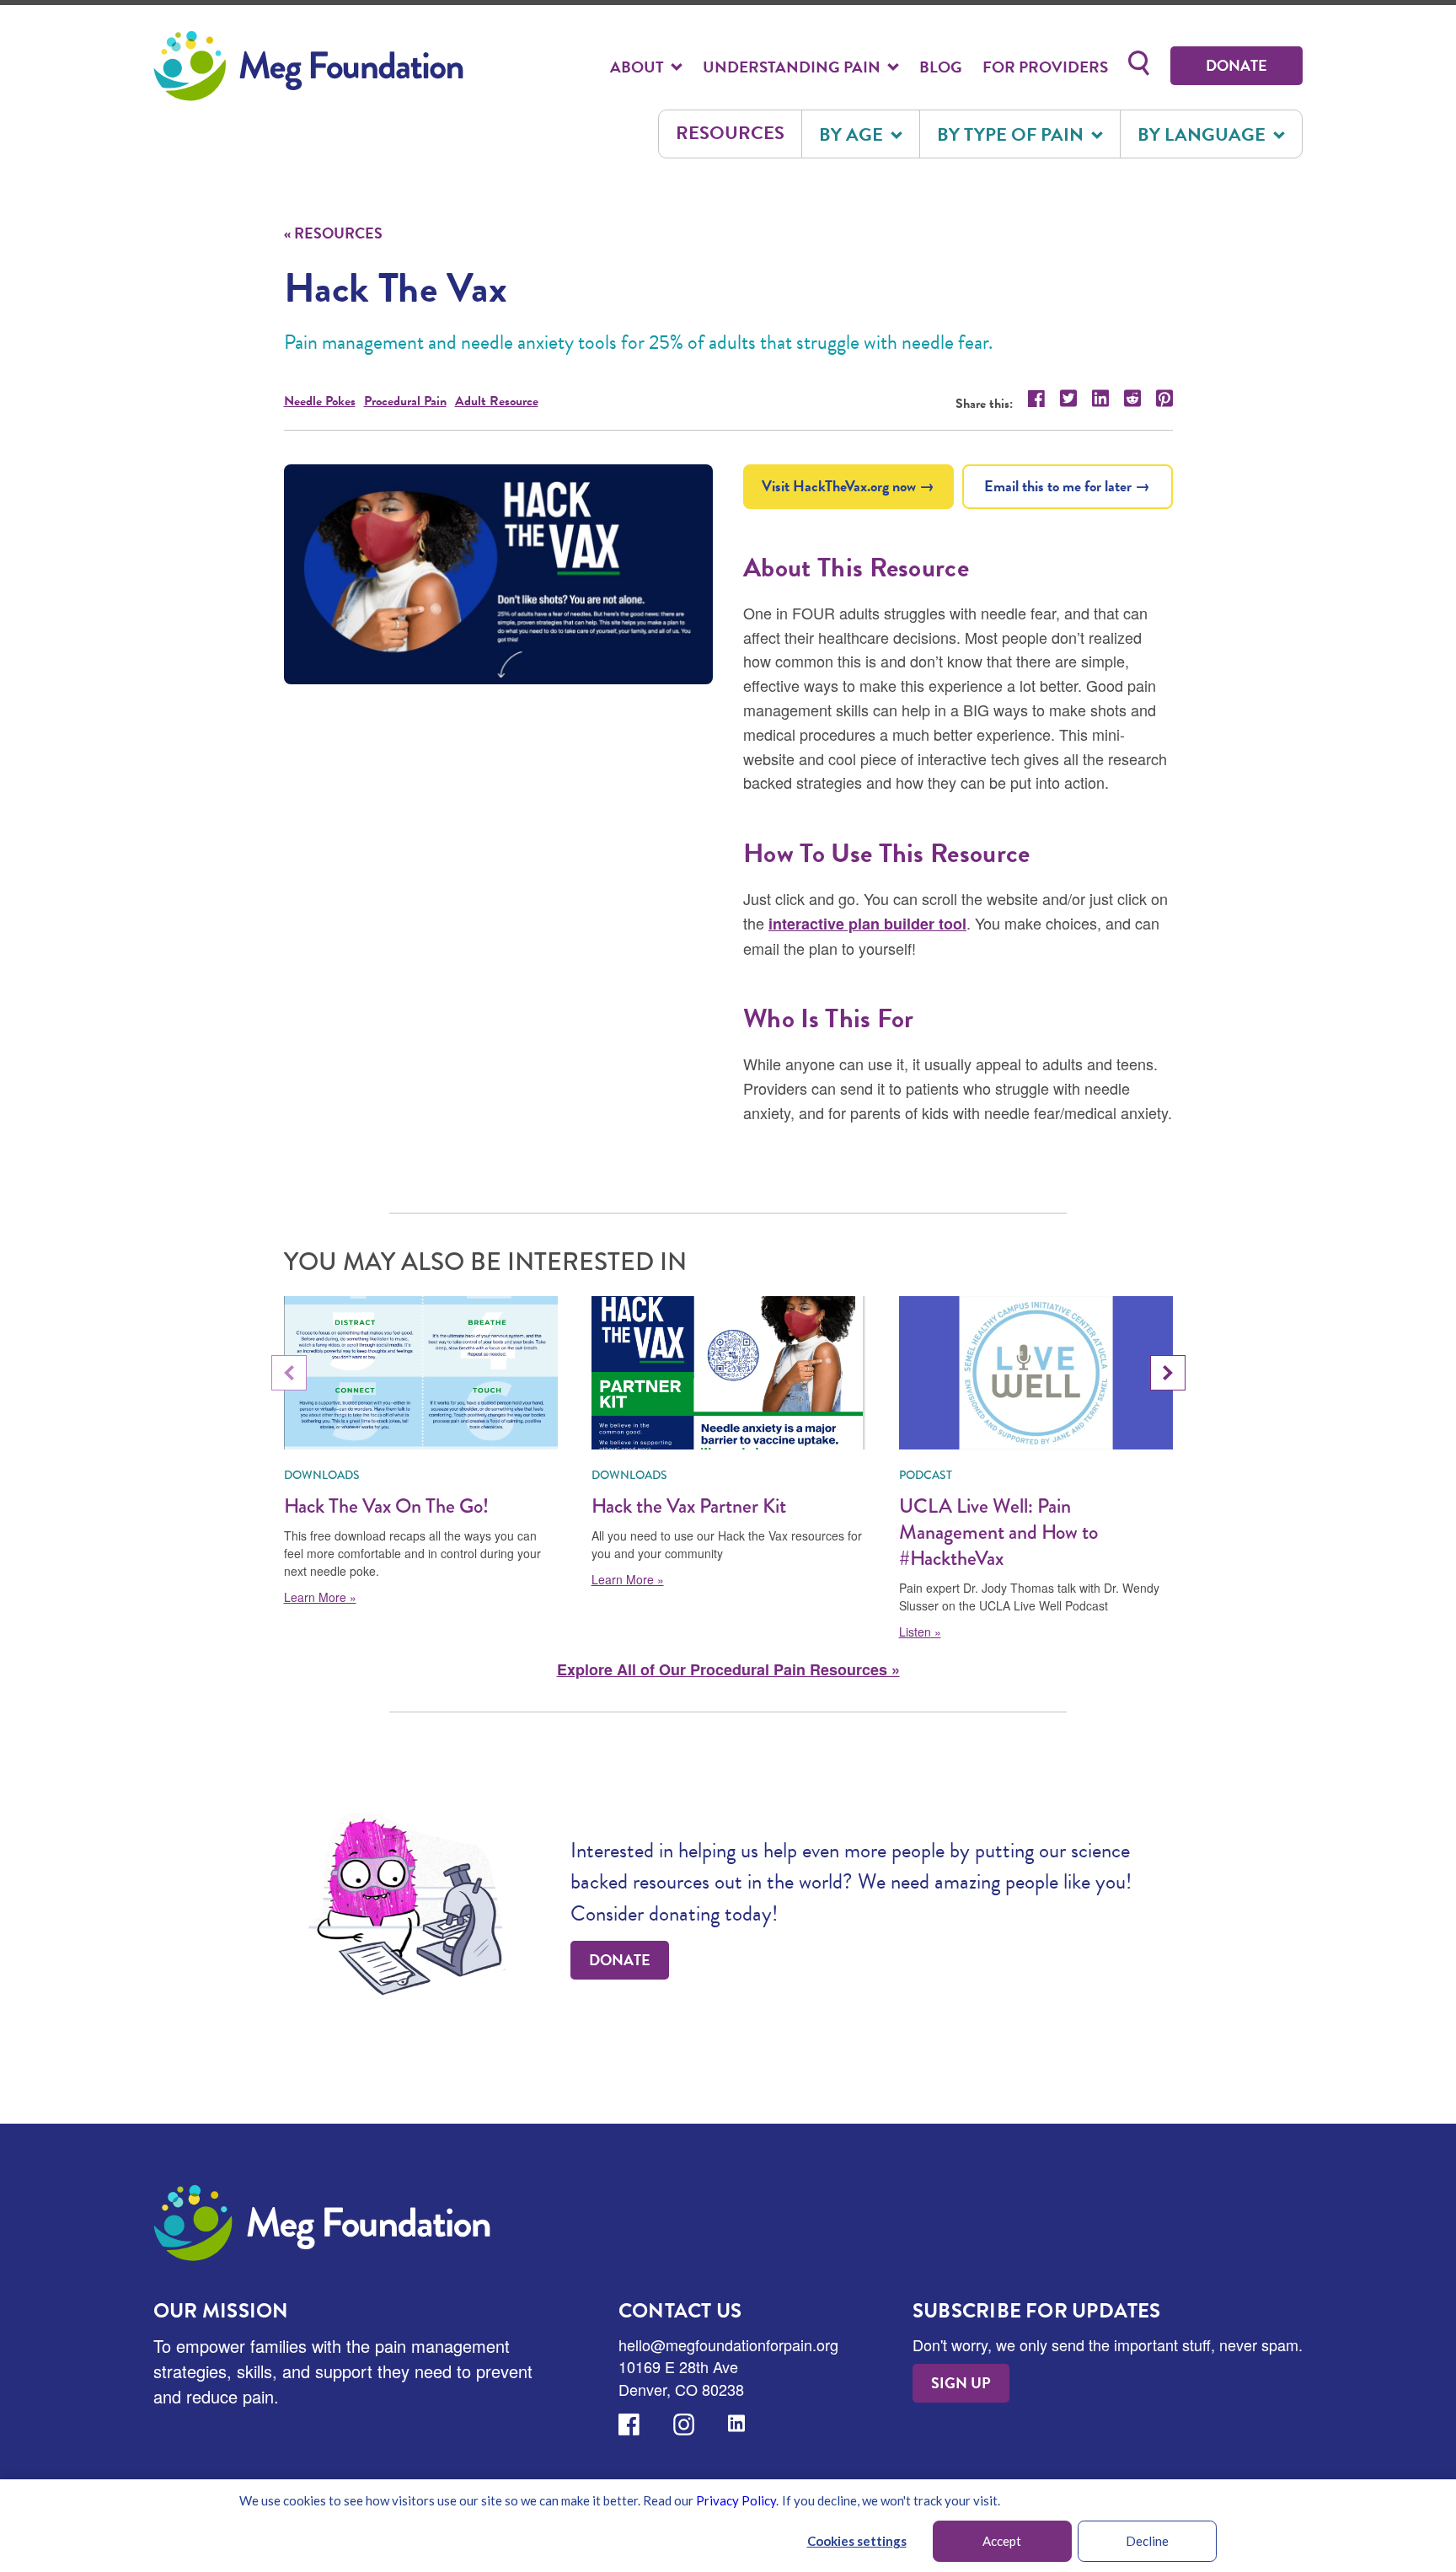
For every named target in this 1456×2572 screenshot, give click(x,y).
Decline (1147, 2541)
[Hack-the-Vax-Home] (499, 574)
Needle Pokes (320, 401)
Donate (1237, 65)
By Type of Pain (1012, 134)
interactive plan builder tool (867, 924)
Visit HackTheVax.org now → (848, 486)
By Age (853, 134)
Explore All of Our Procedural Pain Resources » (728, 1669)
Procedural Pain (405, 401)
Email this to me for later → (1067, 486)
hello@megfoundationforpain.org (728, 2344)
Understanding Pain (793, 67)
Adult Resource (497, 401)
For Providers (1045, 67)
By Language (1204, 134)
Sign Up (961, 2383)
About (639, 67)
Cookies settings (857, 2541)
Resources (730, 133)
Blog (941, 67)
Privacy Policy (736, 2500)
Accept (1002, 2541)
